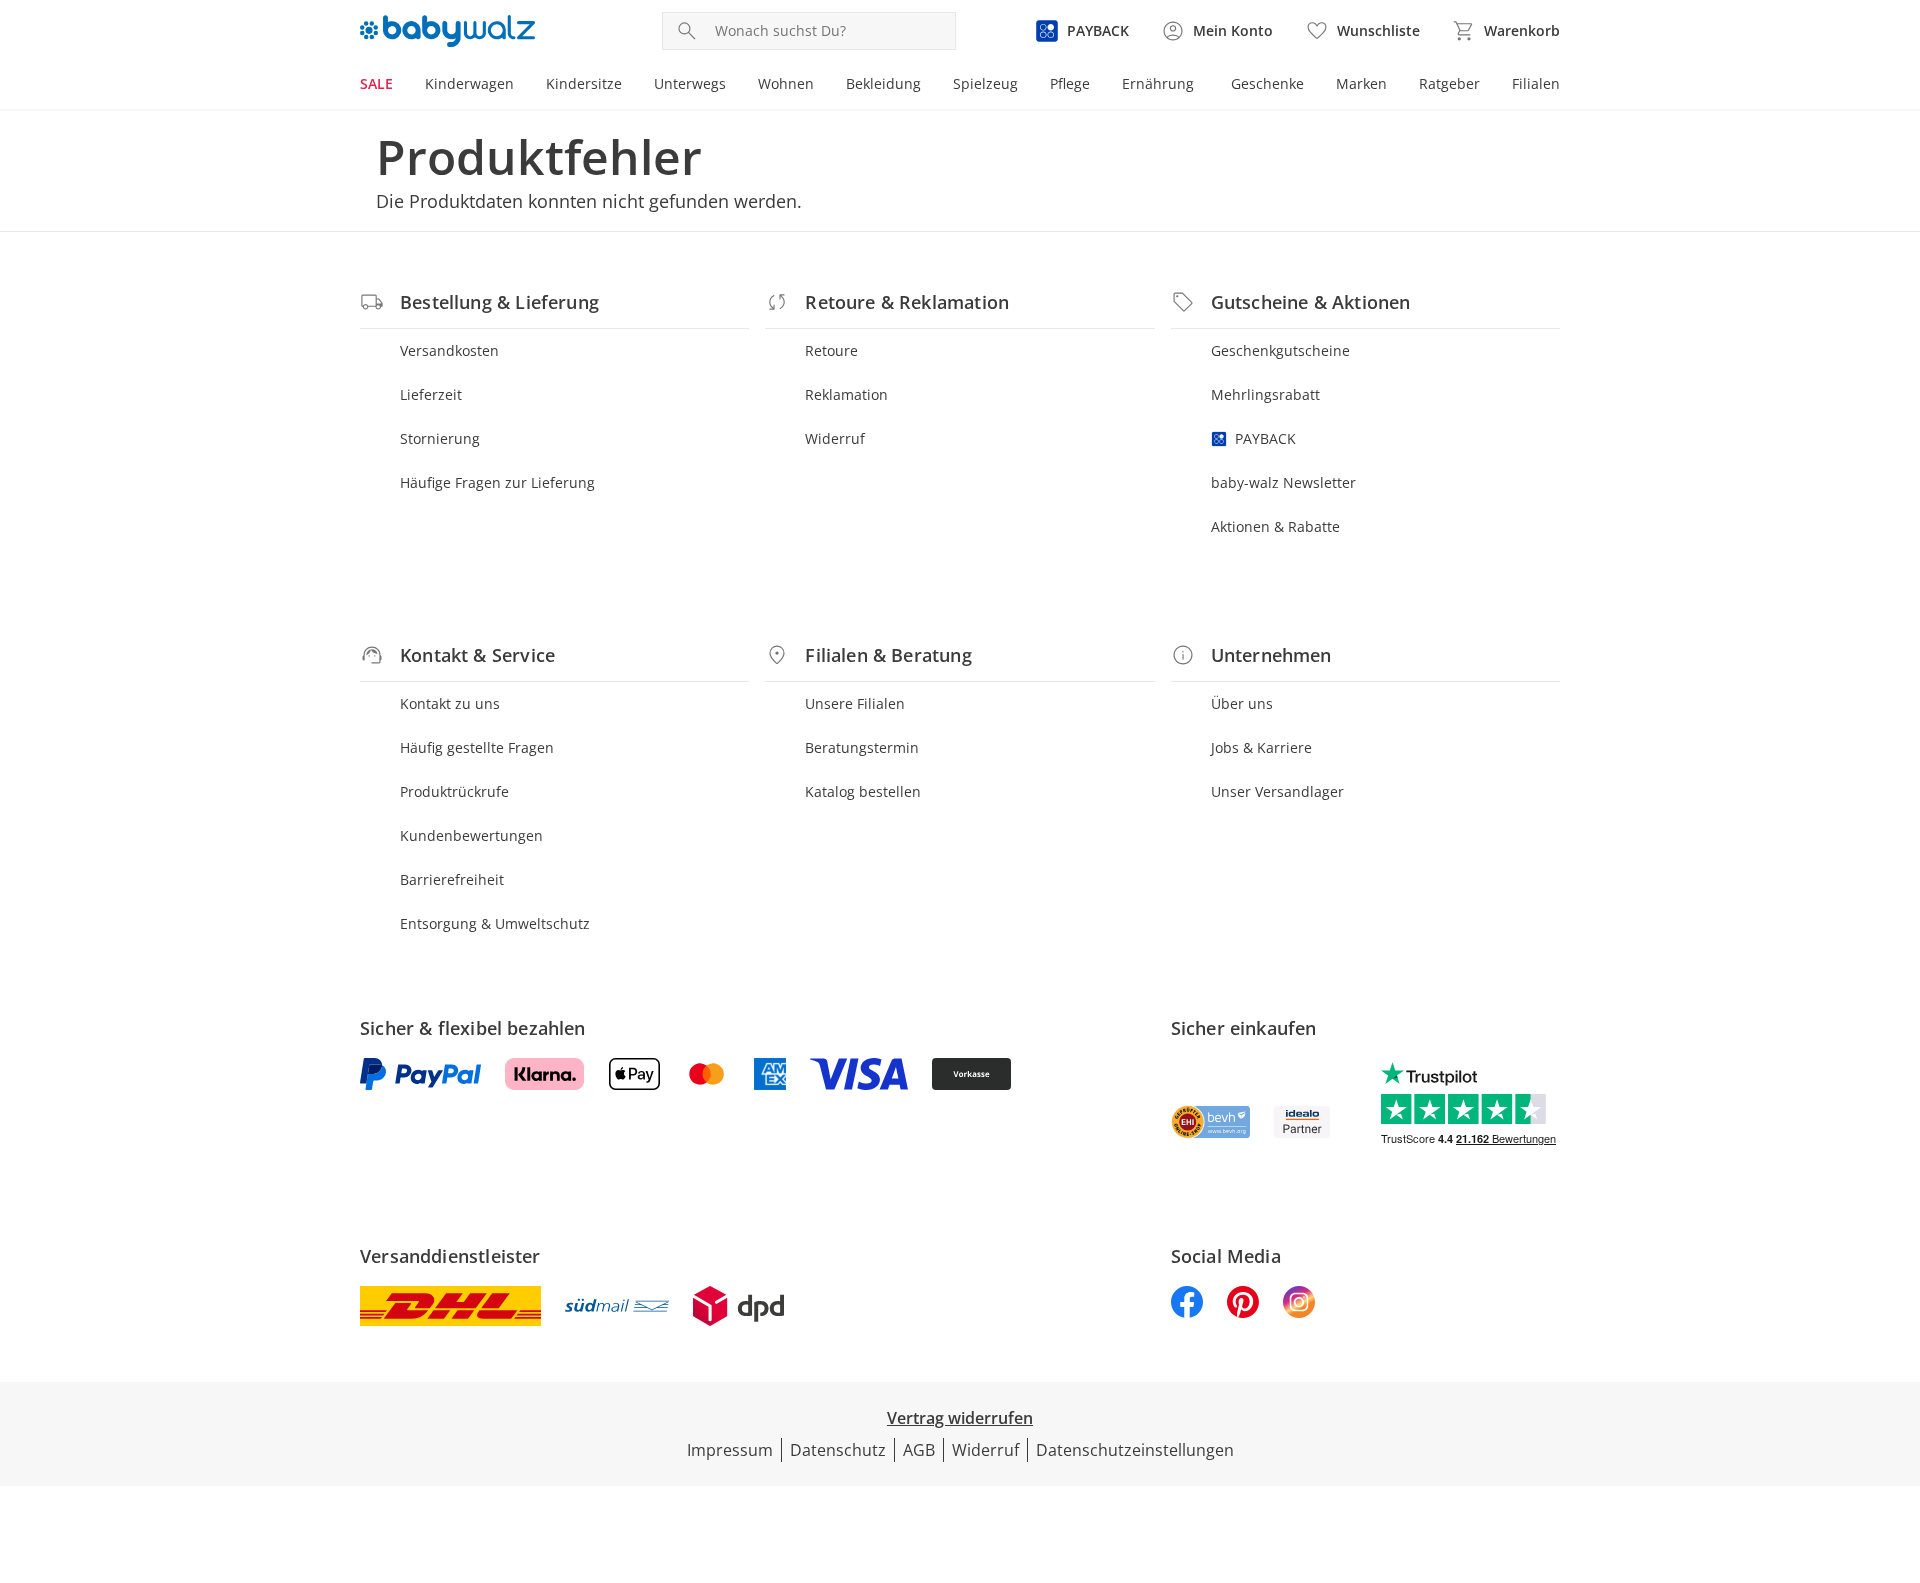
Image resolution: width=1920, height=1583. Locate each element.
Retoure (831, 350)
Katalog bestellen (863, 791)
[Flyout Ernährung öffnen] (1202, 86)
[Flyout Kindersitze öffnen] (630, 86)
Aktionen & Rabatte (1275, 526)
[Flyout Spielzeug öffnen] (1026, 86)
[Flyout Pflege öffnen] (1098, 86)
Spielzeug (985, 83)
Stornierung (440, 438)
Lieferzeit (431, 394)
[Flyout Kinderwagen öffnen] (522, 86)
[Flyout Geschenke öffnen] (1312, 86)
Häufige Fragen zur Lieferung (497, 482)
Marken (1361, 83)
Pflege (1070, 83)
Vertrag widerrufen (960, 1418)
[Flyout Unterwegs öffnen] (734, 86)
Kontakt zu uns (450, 703)
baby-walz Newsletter (1283, 482)
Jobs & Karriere (1261, 747)
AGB (919, 1450)
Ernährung (1158, 83)
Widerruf (835, 438)
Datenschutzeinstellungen (1135, 1450)
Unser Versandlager (1277, 791)
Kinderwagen (469, 83)
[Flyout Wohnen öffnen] (822, 86)
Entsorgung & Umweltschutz (495, 923)
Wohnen (786, 83)
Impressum (730, 1450)
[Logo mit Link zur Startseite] (447, 31)
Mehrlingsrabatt (1265, 394)
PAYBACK (1265, 438)
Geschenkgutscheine (1280, 350)
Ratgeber (1449, 83)
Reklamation (846, 394)
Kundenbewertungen (471, 835)
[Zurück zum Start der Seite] (1896, 1439)
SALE (376, 83)
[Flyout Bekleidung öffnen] (929, 86)
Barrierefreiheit (452, 879)
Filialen (1536, 83)
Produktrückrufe (454, 791)
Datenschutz (838, 1450)
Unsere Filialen (855, 703)
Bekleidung (883, 83)
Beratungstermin (862, 747)
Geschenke (1267, 83)
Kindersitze (584, 83)
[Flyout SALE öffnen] (401, 86)
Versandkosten (449, 350)
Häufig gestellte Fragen (477, 747)
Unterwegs (690, 83)
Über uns (1242, 703)
